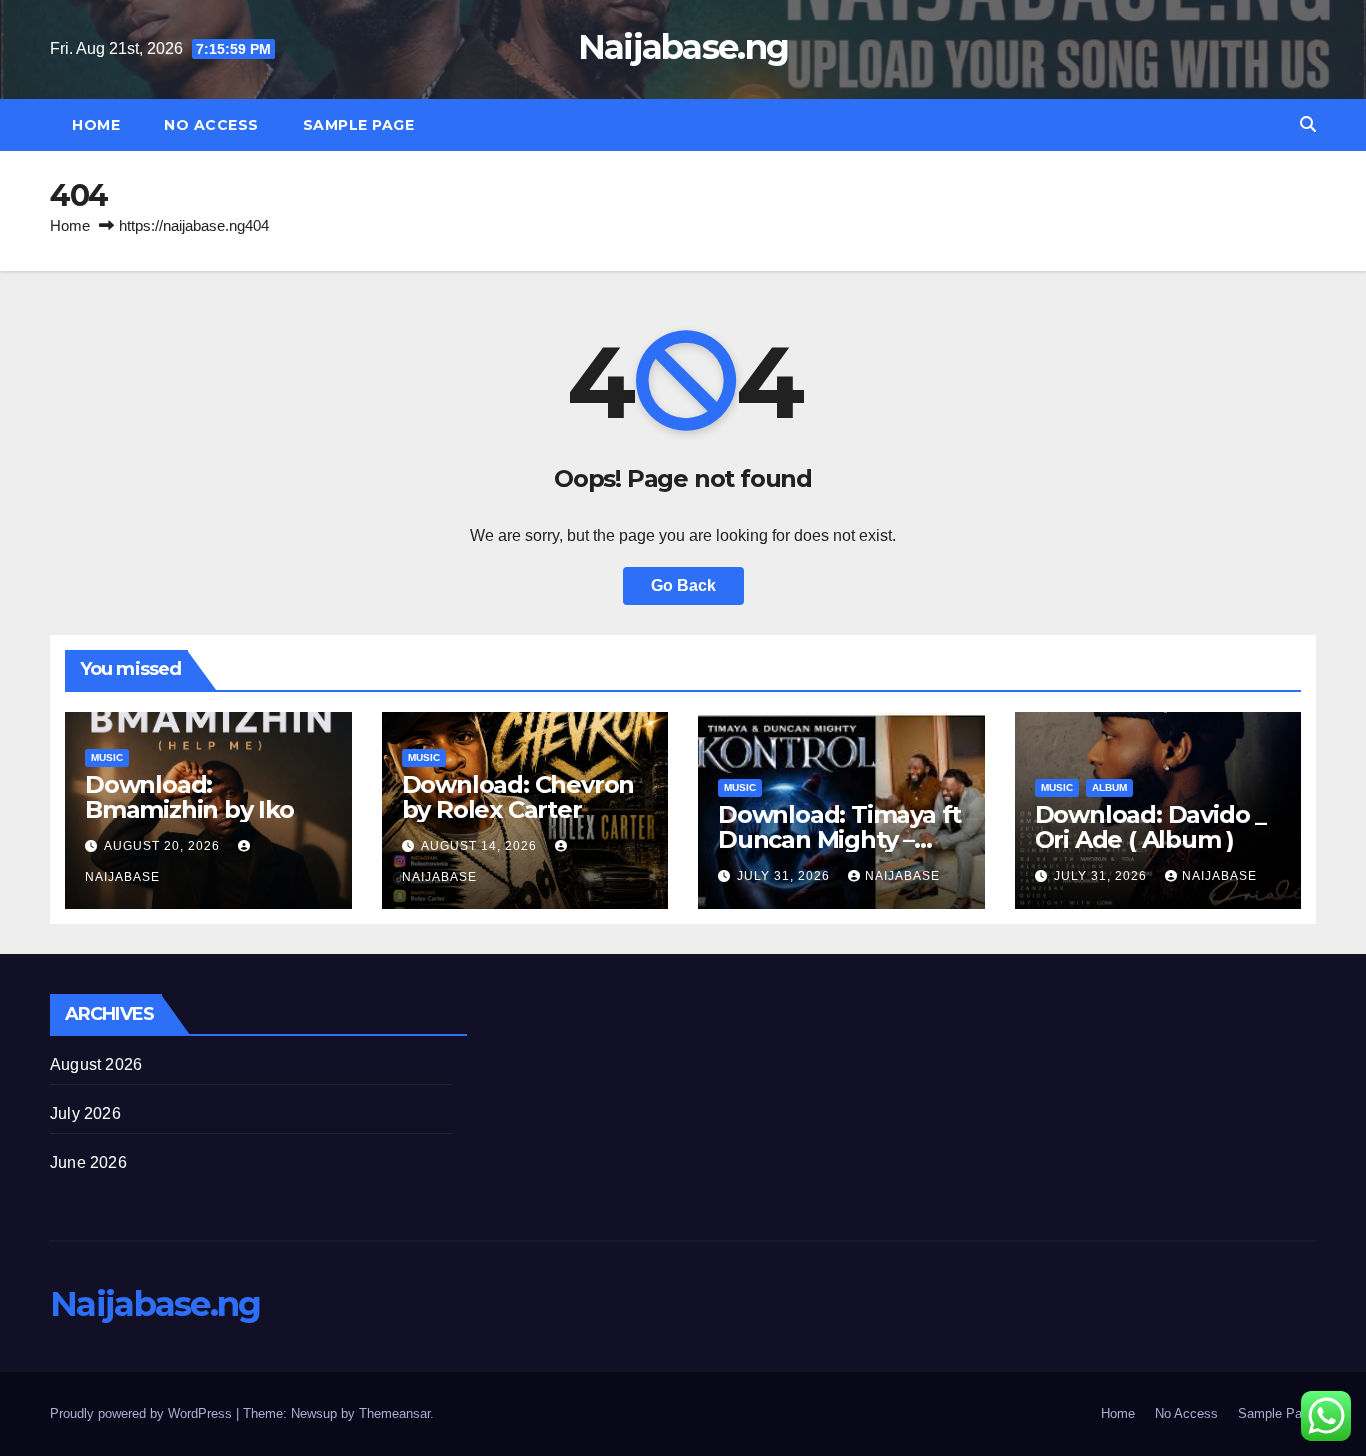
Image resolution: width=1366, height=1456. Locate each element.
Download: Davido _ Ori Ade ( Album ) (1150, 827)
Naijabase (902, 876)
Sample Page (359, 125)
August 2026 (96, 1064)
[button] (1308, 124)
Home (96, 125)
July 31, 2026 (785, 876)
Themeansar (394, 1413)
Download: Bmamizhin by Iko (189, 797)
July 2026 (85, 1113)
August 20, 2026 (164, 846)
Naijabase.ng (683, 47)
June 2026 (88, 1162)
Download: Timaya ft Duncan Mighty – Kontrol (839, 839)
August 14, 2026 (481, 846)
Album (1109, 787)
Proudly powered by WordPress (143, 1413)
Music (107, 757)
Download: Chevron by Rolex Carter (518, 797)
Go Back (683, 585)
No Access (211, 125)
